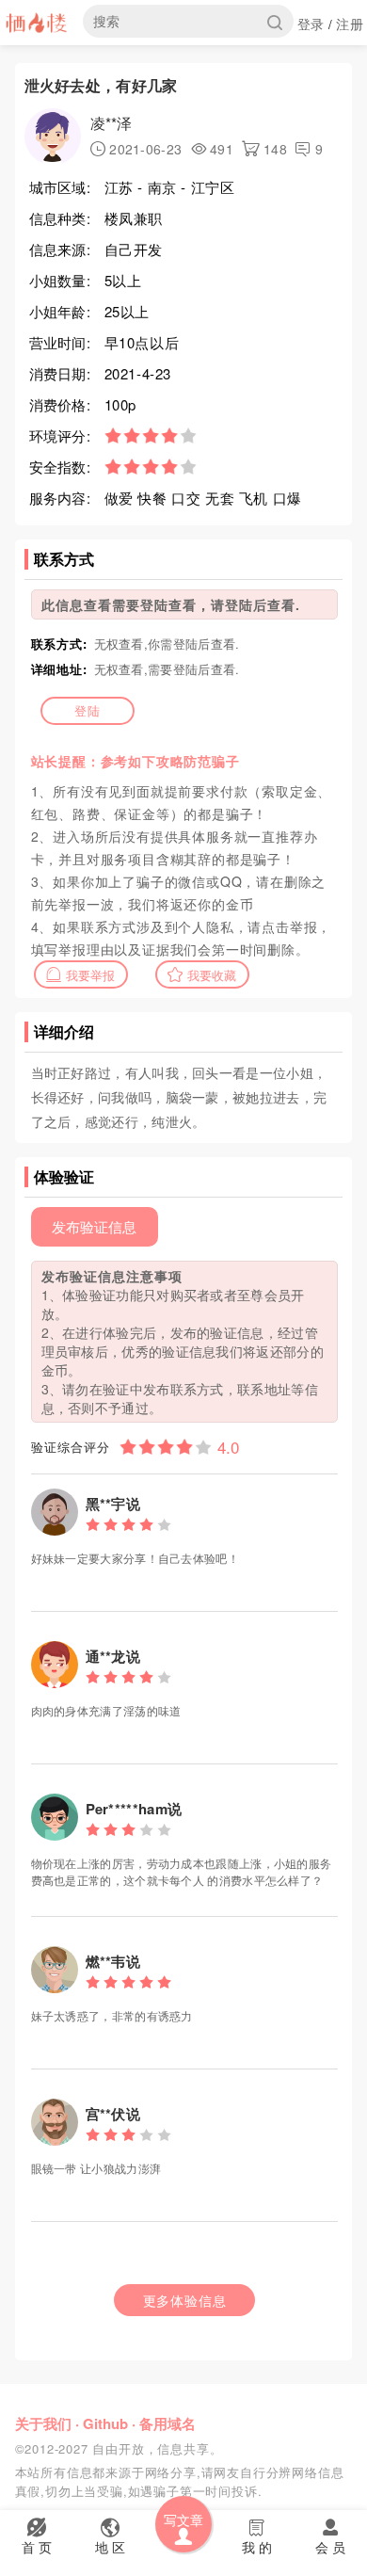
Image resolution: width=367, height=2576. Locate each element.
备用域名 (168, 2423)
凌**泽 (112, 123)
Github (105, 2423)
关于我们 (43, 2423)
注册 (350, 24)
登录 (311, 24)
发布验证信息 (94, 1226)
